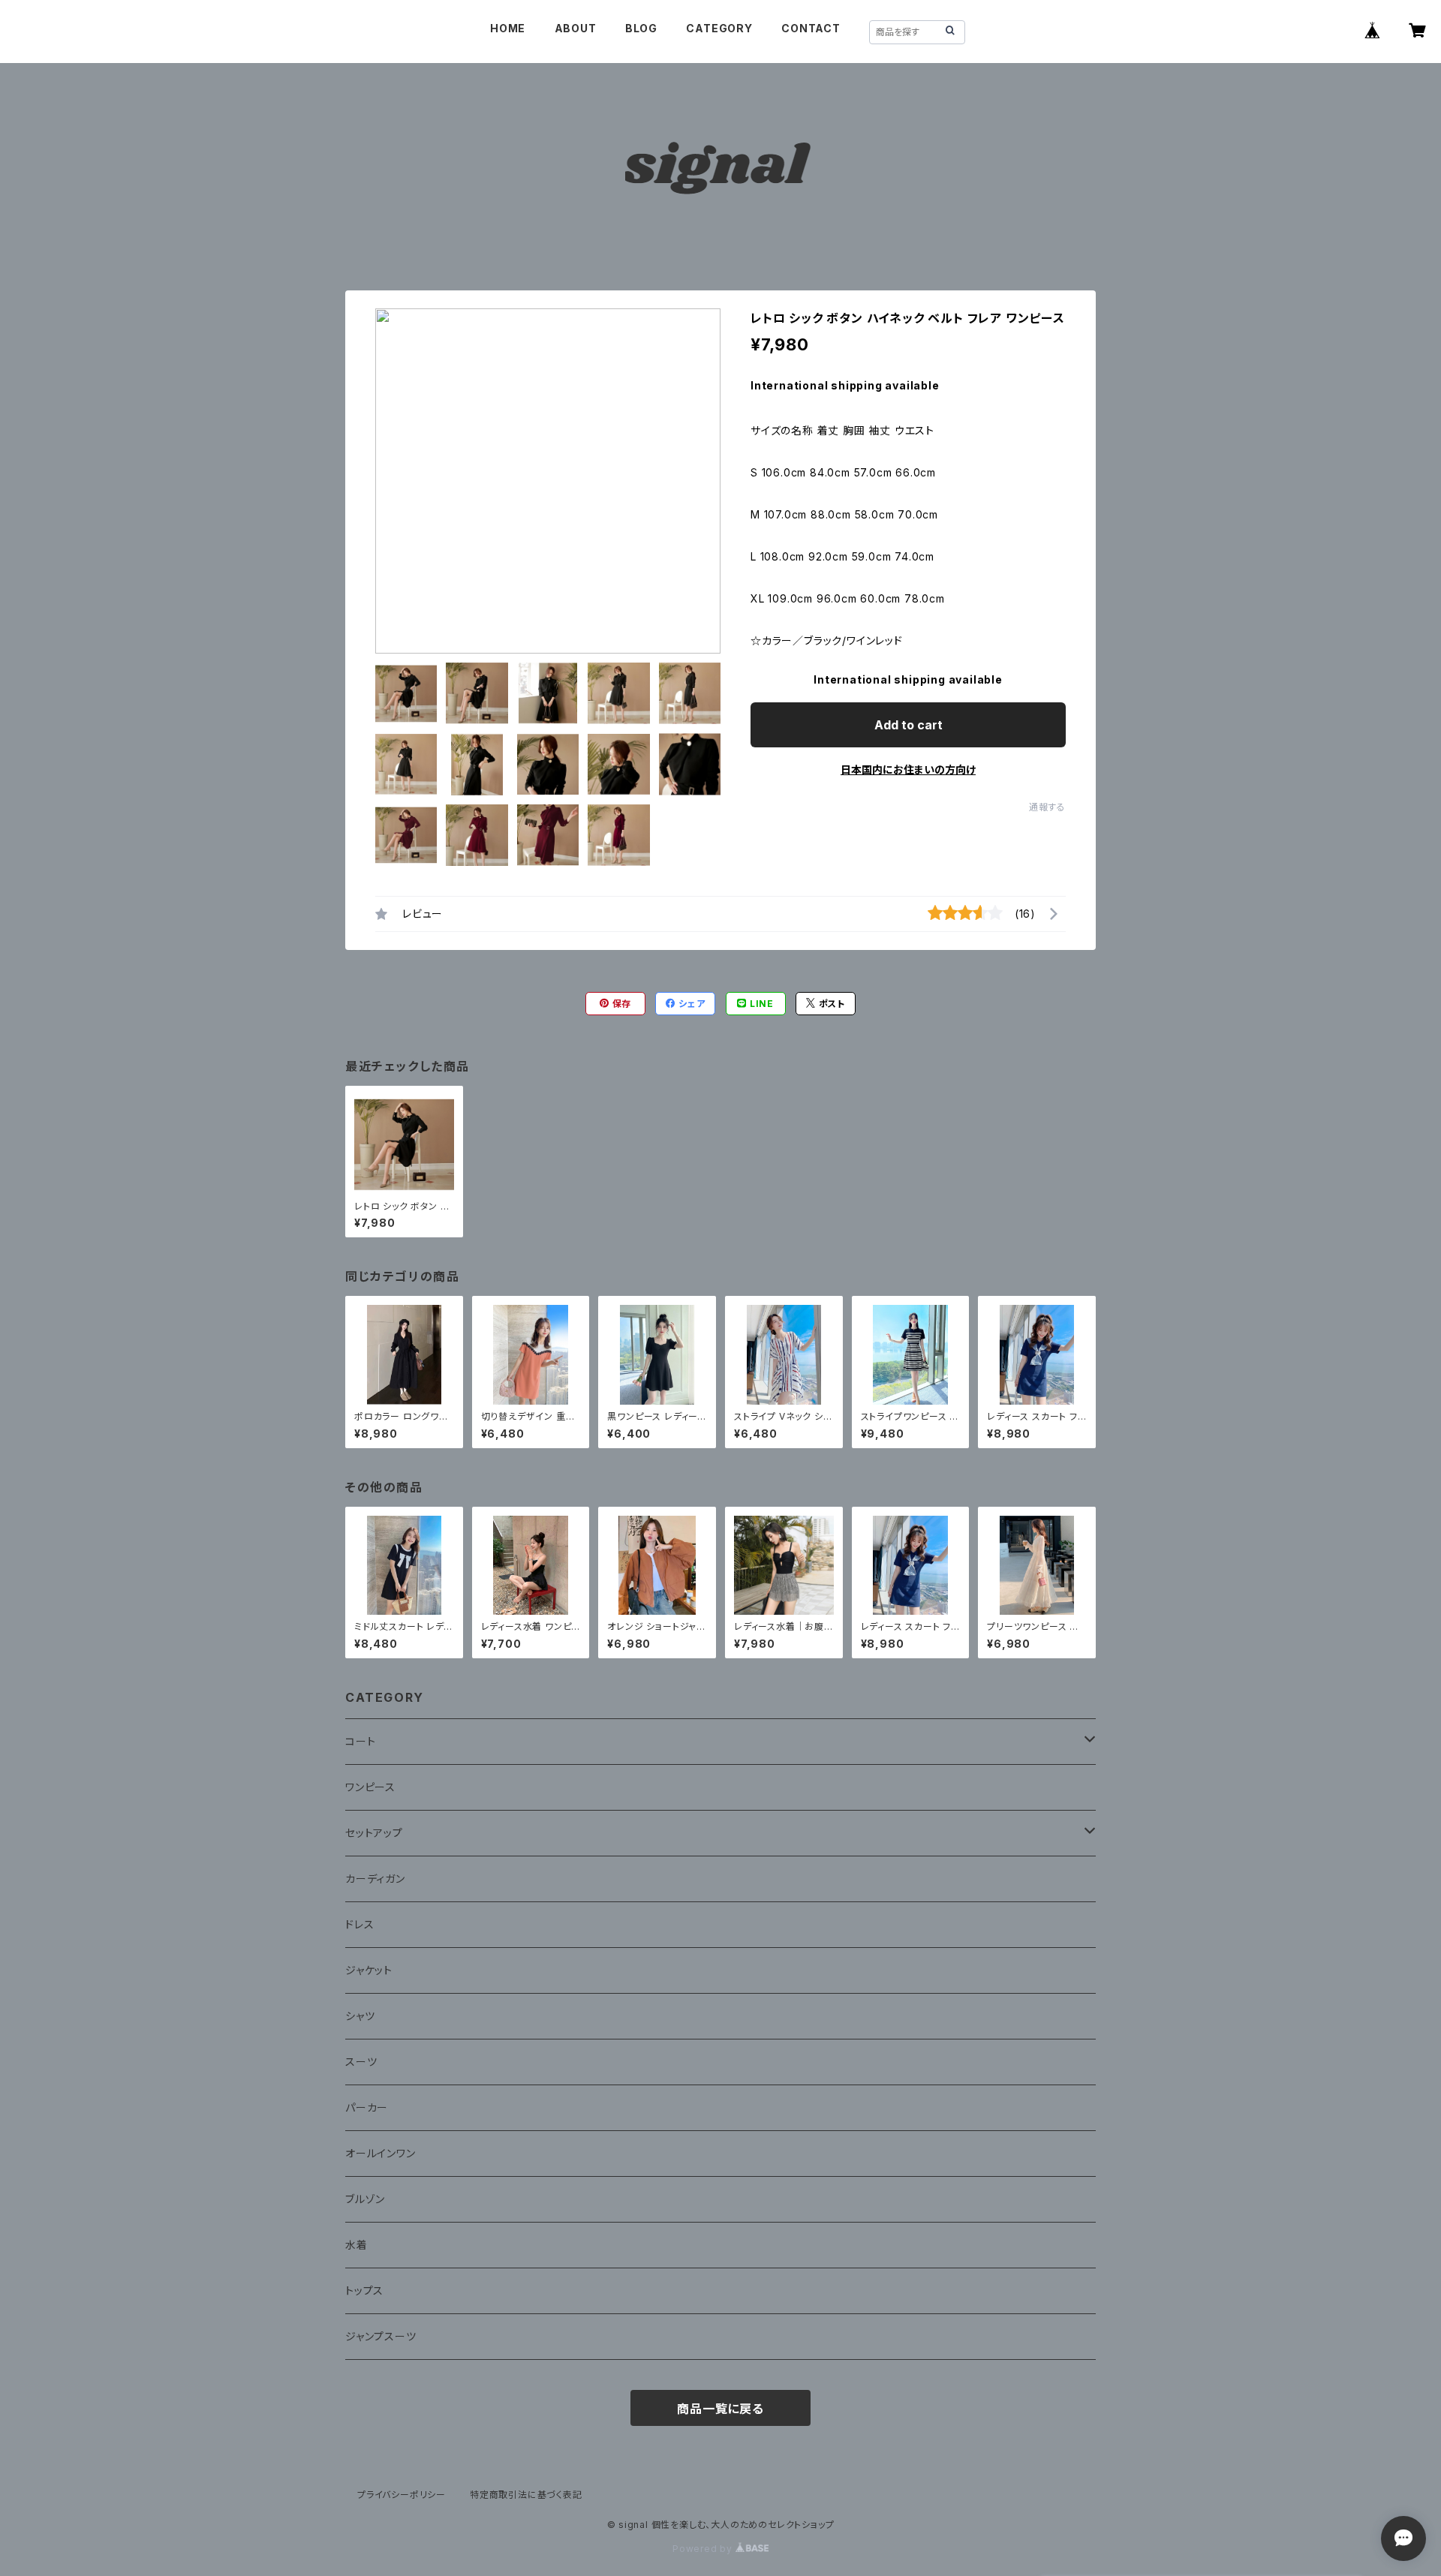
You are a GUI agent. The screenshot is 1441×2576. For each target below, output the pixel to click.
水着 (356, 2245)
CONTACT (811, 28)
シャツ (360, 2016)
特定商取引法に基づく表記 (526, 2495)
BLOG (641, 28)
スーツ (361, 2062)
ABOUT (576, 28)
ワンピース (370, 1787)
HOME (508, 28)
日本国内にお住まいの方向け (908, 769)
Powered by (704, 2549)
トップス (364, 2290)
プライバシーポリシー (402, 2495)
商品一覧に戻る (720, 2409)
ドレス (359, 1924)
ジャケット (369, 1970)
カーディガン (375, 1879)
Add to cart (909, 725)
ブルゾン (365, 2199)
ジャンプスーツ (381, 2336)
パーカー (367, 2107)
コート (360, 1741)
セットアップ (374, 1833)
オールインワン (381, 2153)
